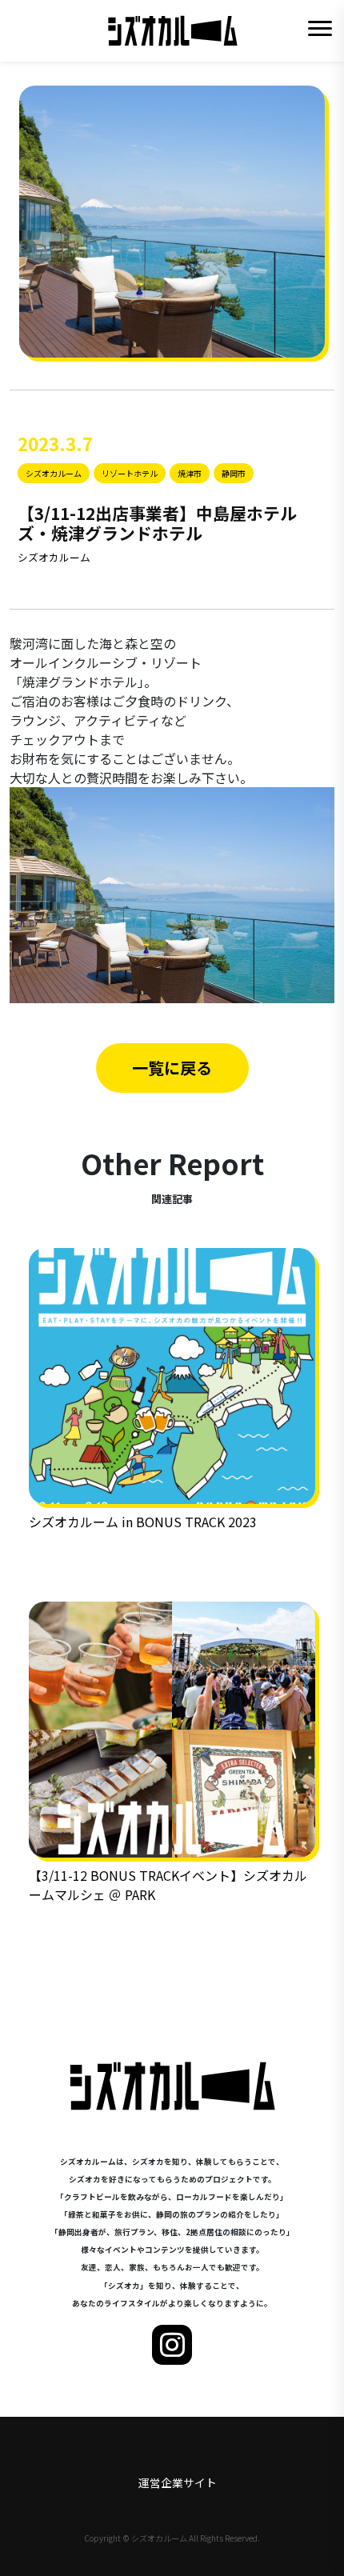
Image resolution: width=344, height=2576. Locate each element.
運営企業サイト (178, 2482)
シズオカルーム (54, 557)
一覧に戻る (172, 1068)
